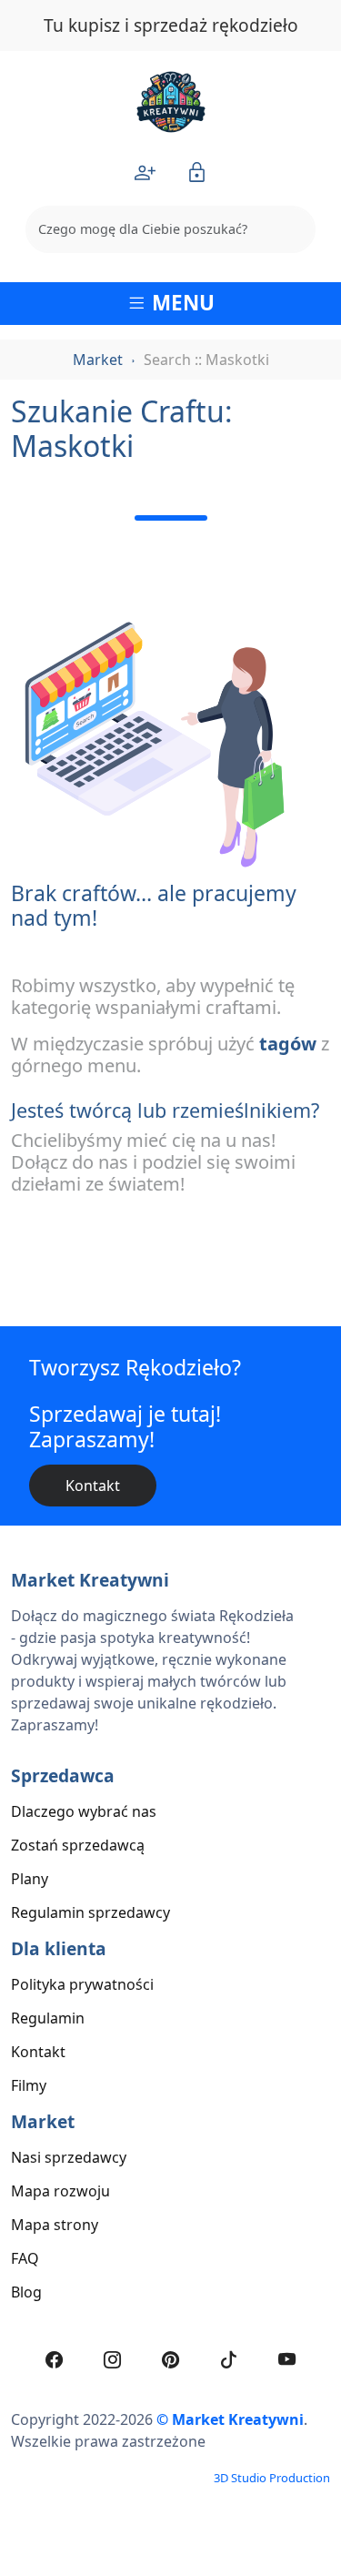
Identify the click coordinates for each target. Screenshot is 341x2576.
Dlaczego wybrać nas (84, 1811)
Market (98, 360)
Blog (26, 2292)
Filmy (29, 2085)
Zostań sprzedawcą (78, 1845)
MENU (181, 303)
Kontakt (93, 1486)
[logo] (171, 100)
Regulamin (48, 2018)
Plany (30, 1879)
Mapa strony (55, 2225)
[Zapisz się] (145, 172)
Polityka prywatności (82, 1984)
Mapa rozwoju (60, 2191)
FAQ (25, 2258)
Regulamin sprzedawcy (90, 1912)
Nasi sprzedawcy (69, 2157)
